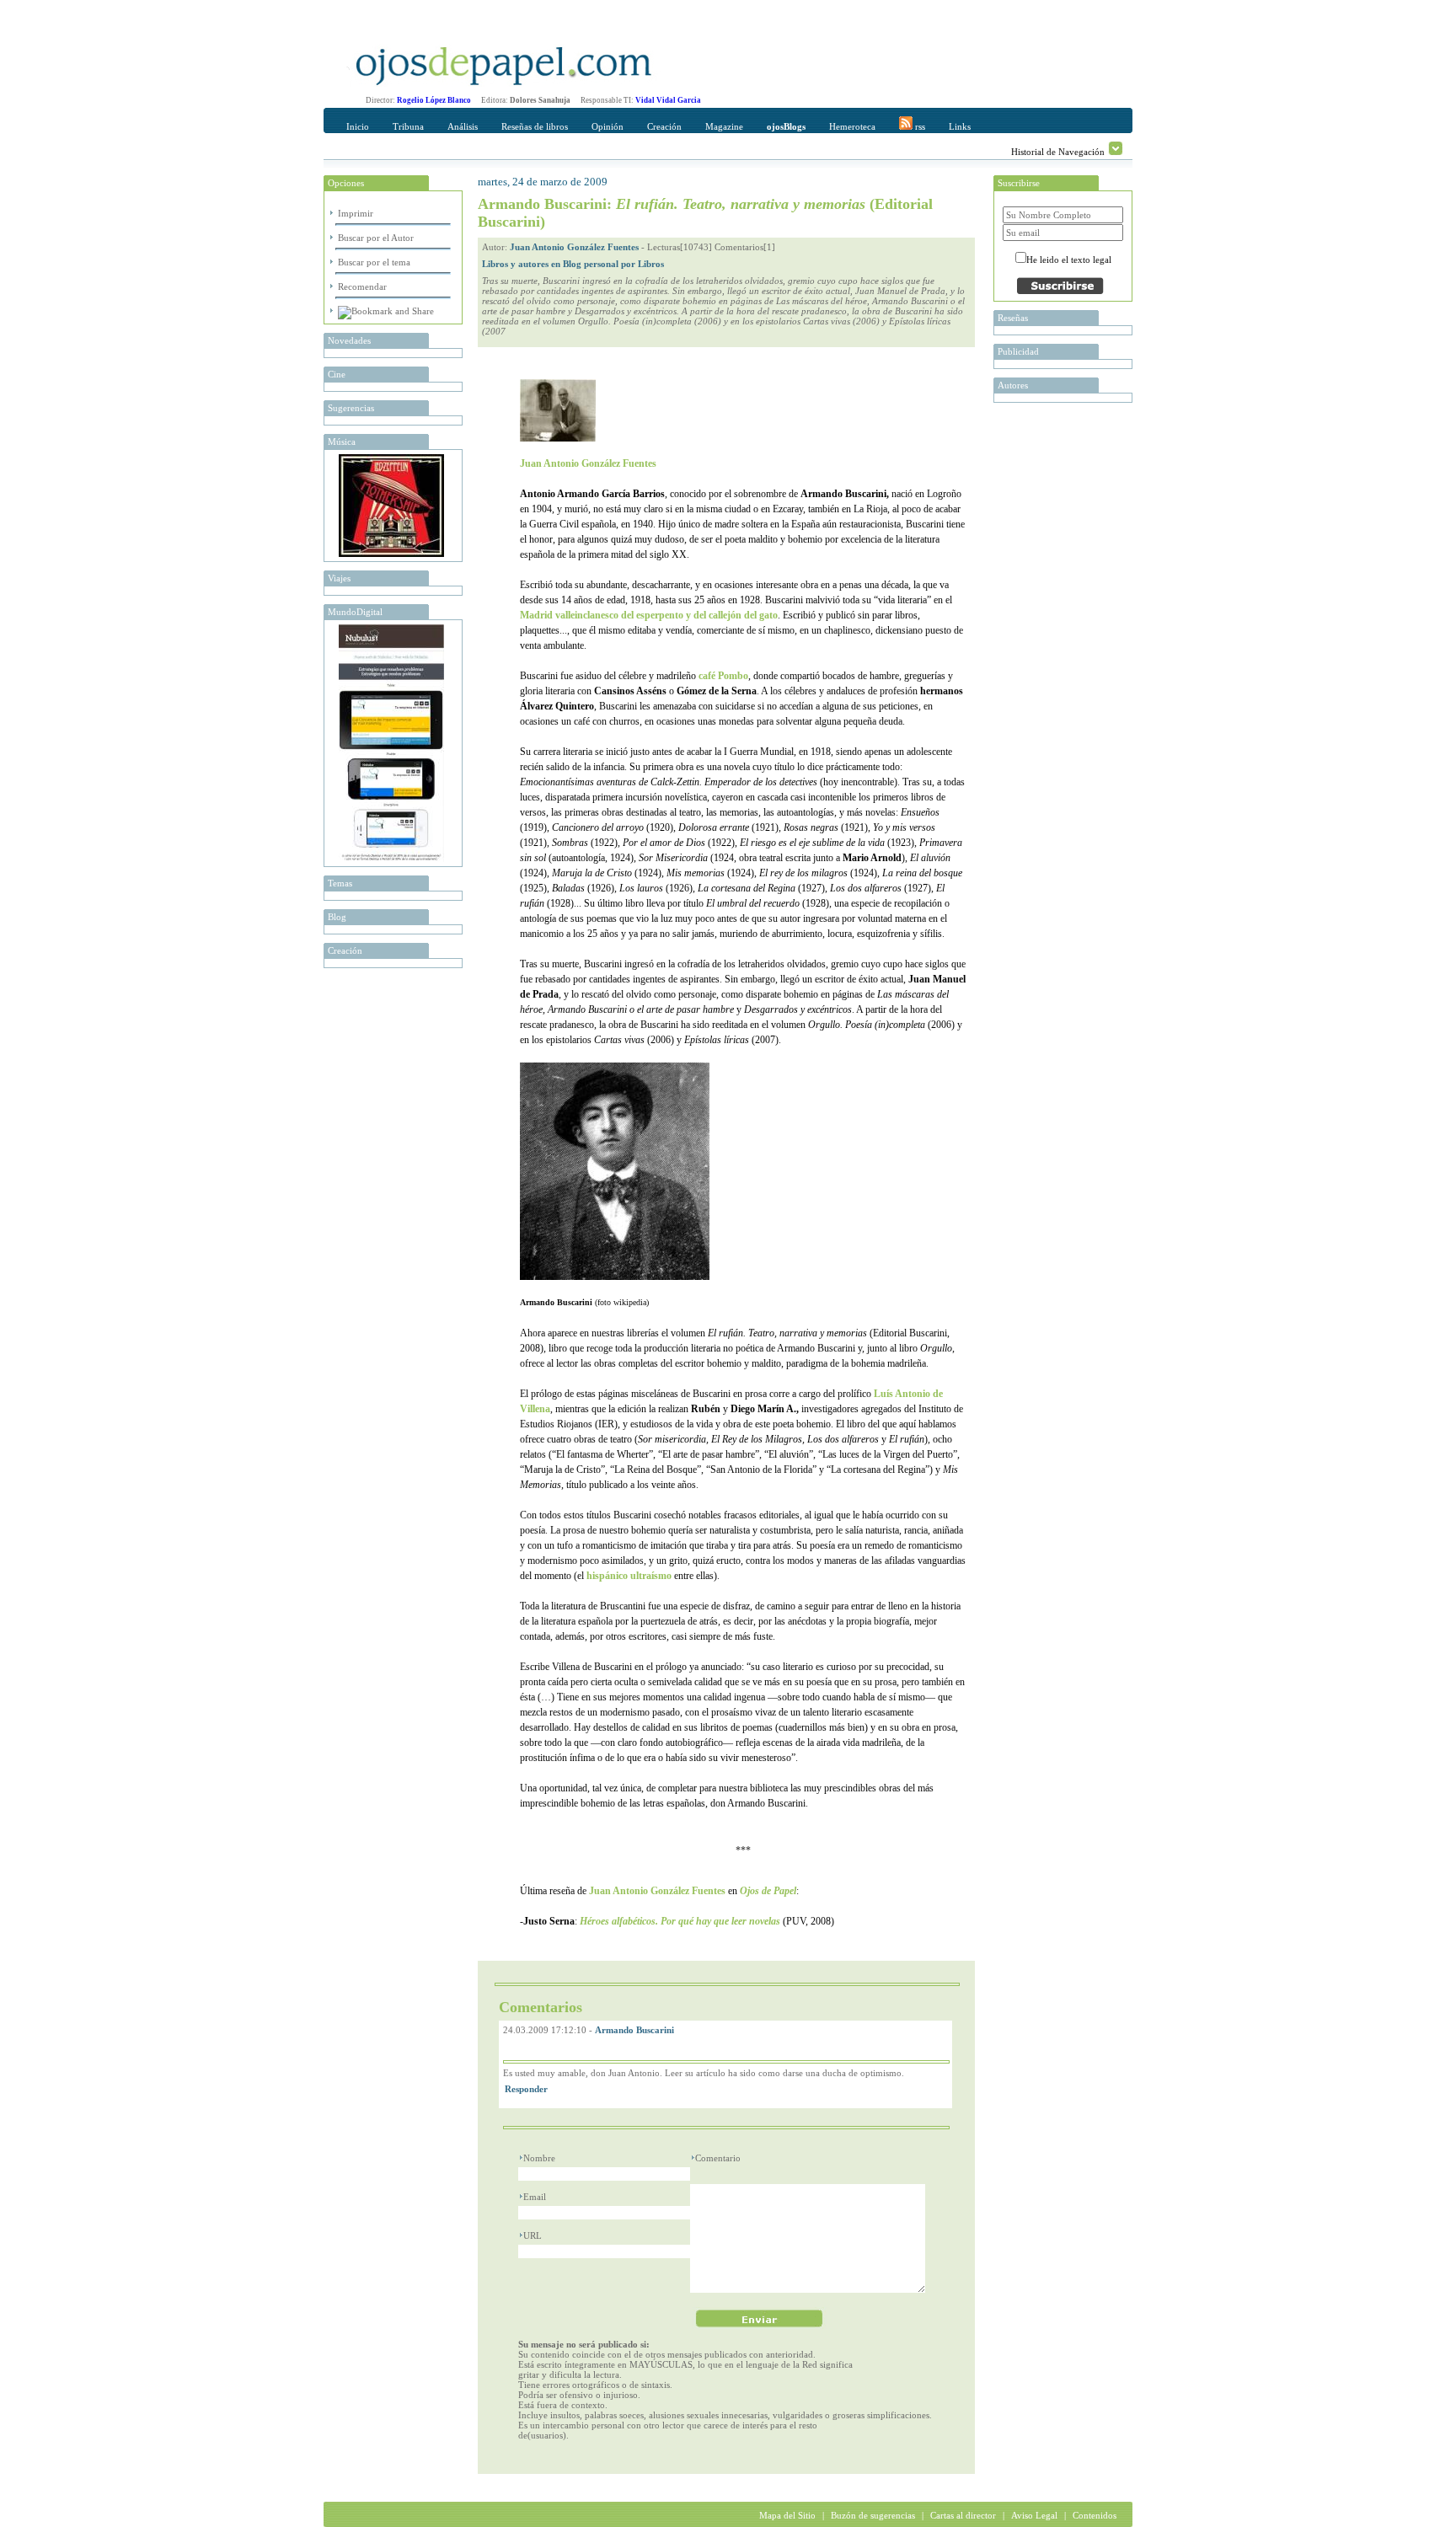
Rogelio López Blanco (434, 100)
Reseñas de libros (535, 126)
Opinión (608, 126)
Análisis (463, 126)
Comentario (718, 2158)
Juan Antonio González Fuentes (574, 247)
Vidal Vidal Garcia (668, 100)
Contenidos (1095, 2515)
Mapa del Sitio (787, 2515)
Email (535, 2197)
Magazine (724, 126)
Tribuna (408, 126)
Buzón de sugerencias (873, 2515)
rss (919, 126)
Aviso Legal (1034, 2515)
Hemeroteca (852, 126)
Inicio (358, 126)
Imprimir (356, 213)
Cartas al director (963, 2515)
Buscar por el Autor (376, 238)
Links (960, 126)
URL (533, 2235)
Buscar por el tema (374, 262)
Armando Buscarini (634, 2030)
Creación (664, 126)
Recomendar (362, 286)
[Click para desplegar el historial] (1116, 148)
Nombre (539, 2158)
